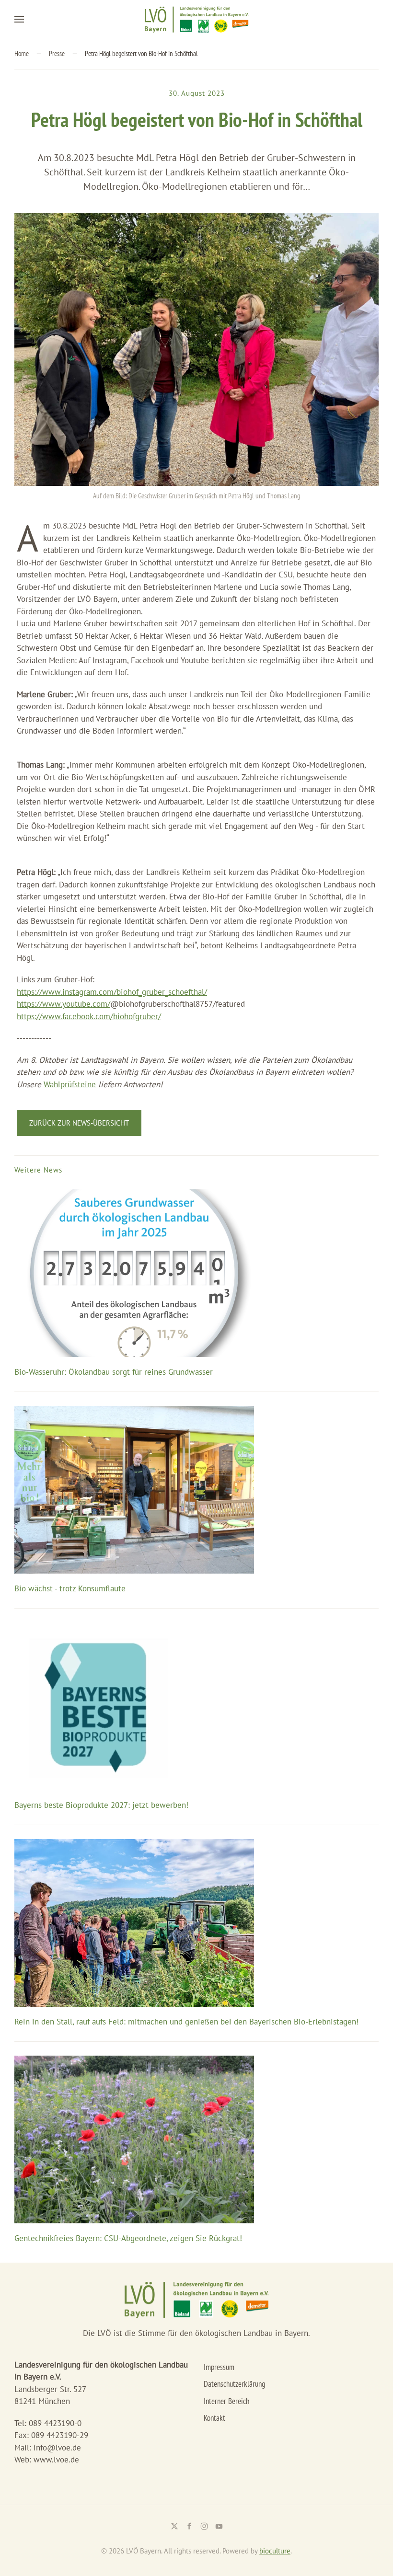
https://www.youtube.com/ (64, 1004)
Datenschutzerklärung (234, 2384)
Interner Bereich (226, 2401)
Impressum (219, 2367)
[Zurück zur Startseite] (196, 19)
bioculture (275, 2551)
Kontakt (214, 2418)
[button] (19, 19)
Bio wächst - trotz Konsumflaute (70, 1588)
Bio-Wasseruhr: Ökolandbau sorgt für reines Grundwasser (114, 1372)
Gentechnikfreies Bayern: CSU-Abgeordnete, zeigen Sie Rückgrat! (128, 2238)
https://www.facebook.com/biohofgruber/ (89, 1016)
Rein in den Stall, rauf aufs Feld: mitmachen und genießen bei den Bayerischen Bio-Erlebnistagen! (186, 2022)
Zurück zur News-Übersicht (79, 1123)
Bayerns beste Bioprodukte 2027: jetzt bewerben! (101, 1805)
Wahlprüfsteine (70, 1084)
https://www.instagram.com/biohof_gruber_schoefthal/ (112, 992)
